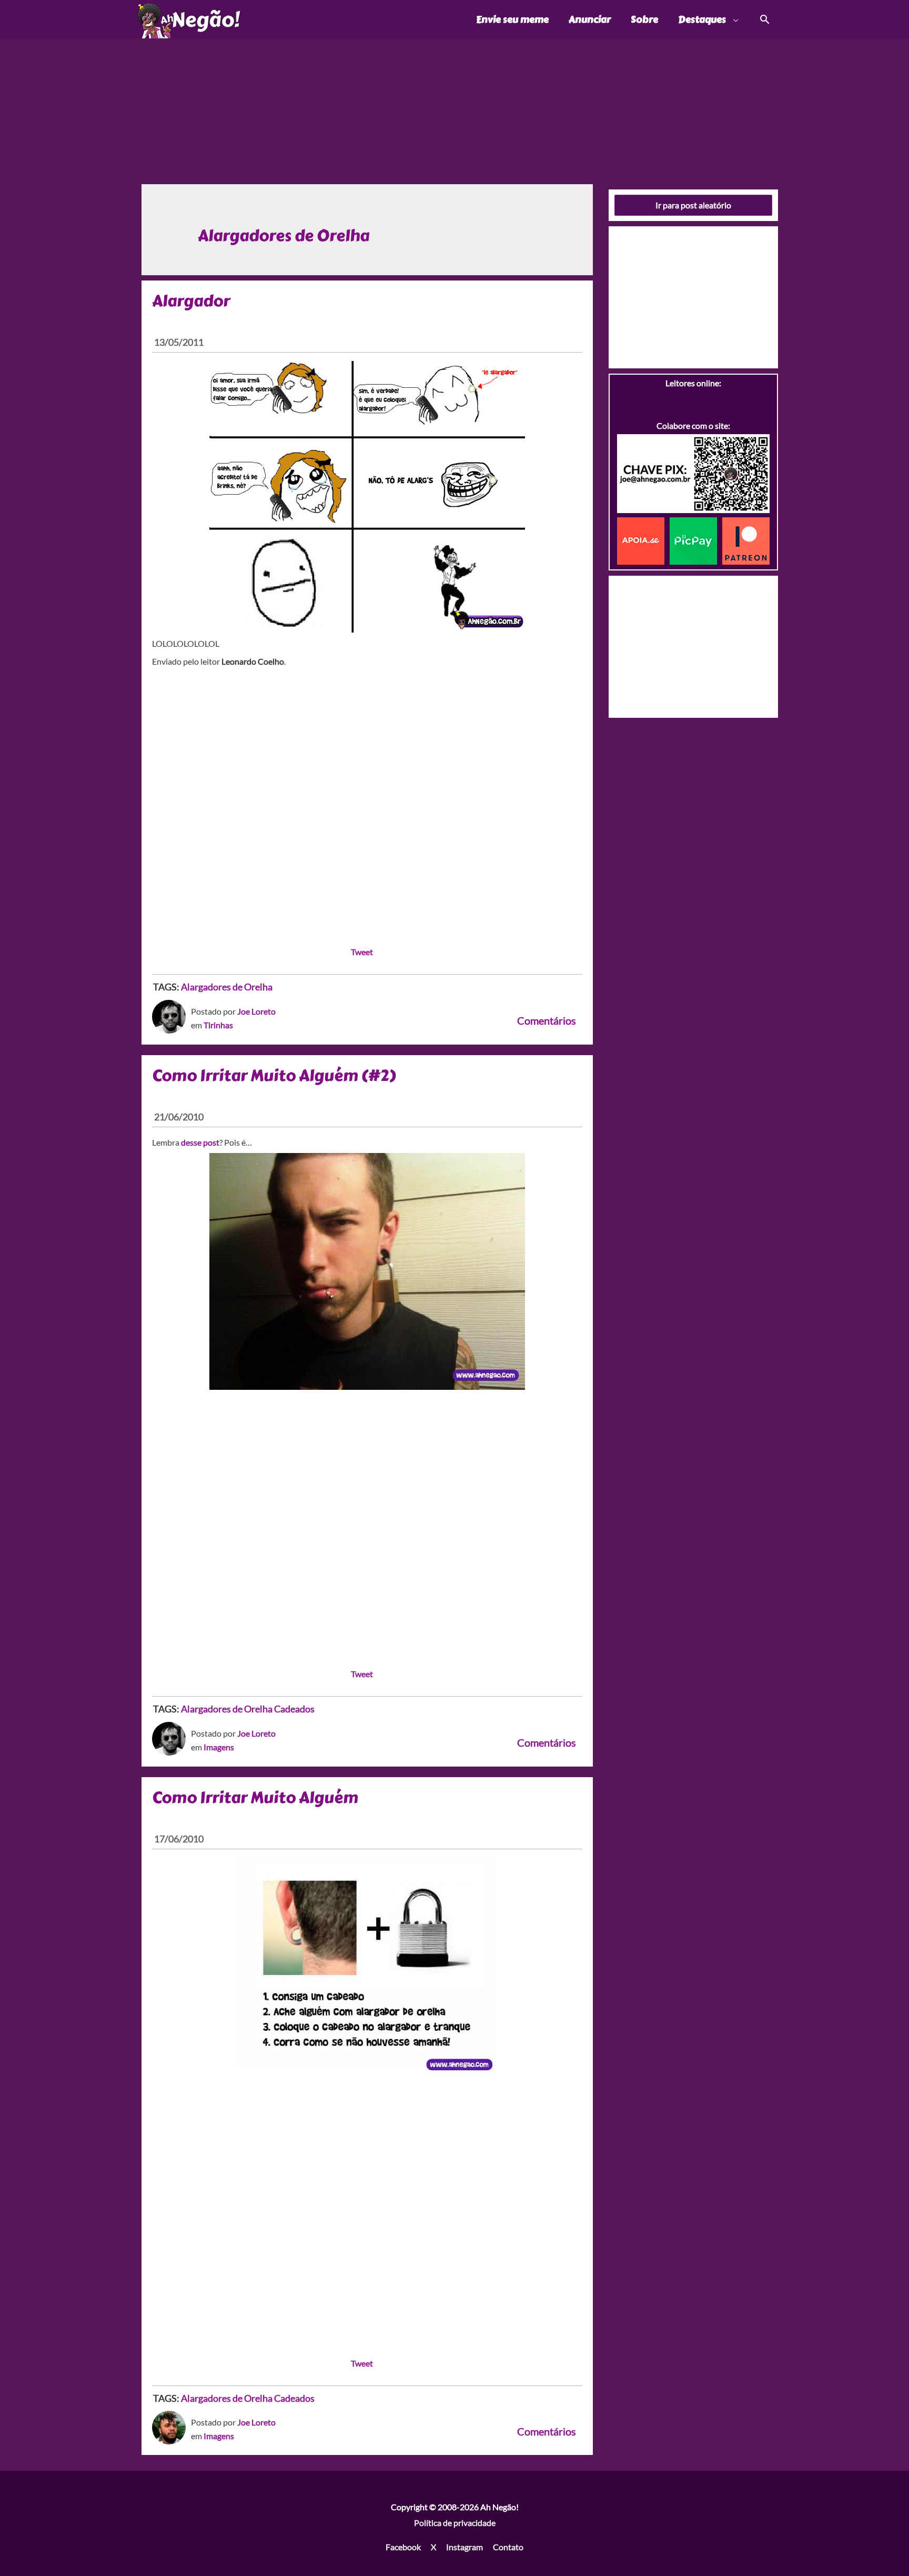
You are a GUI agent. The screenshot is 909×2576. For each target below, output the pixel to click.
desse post (200, 1142)
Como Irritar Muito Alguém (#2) (274, 1076)
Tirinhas (218, 1025)
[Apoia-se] (643, 540)
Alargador (191, 301)
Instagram (464, 2547)
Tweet (362, 952)
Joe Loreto (256, 1011)
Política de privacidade (455, 2523)
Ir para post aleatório (693, 205)
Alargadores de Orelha (227, 987)
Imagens (219, 1747)
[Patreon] (746, 540)
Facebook (403, 2547)
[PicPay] (696, 540)
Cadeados (294, 1709)
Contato (508, 2547)
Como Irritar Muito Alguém (255, 1798)
